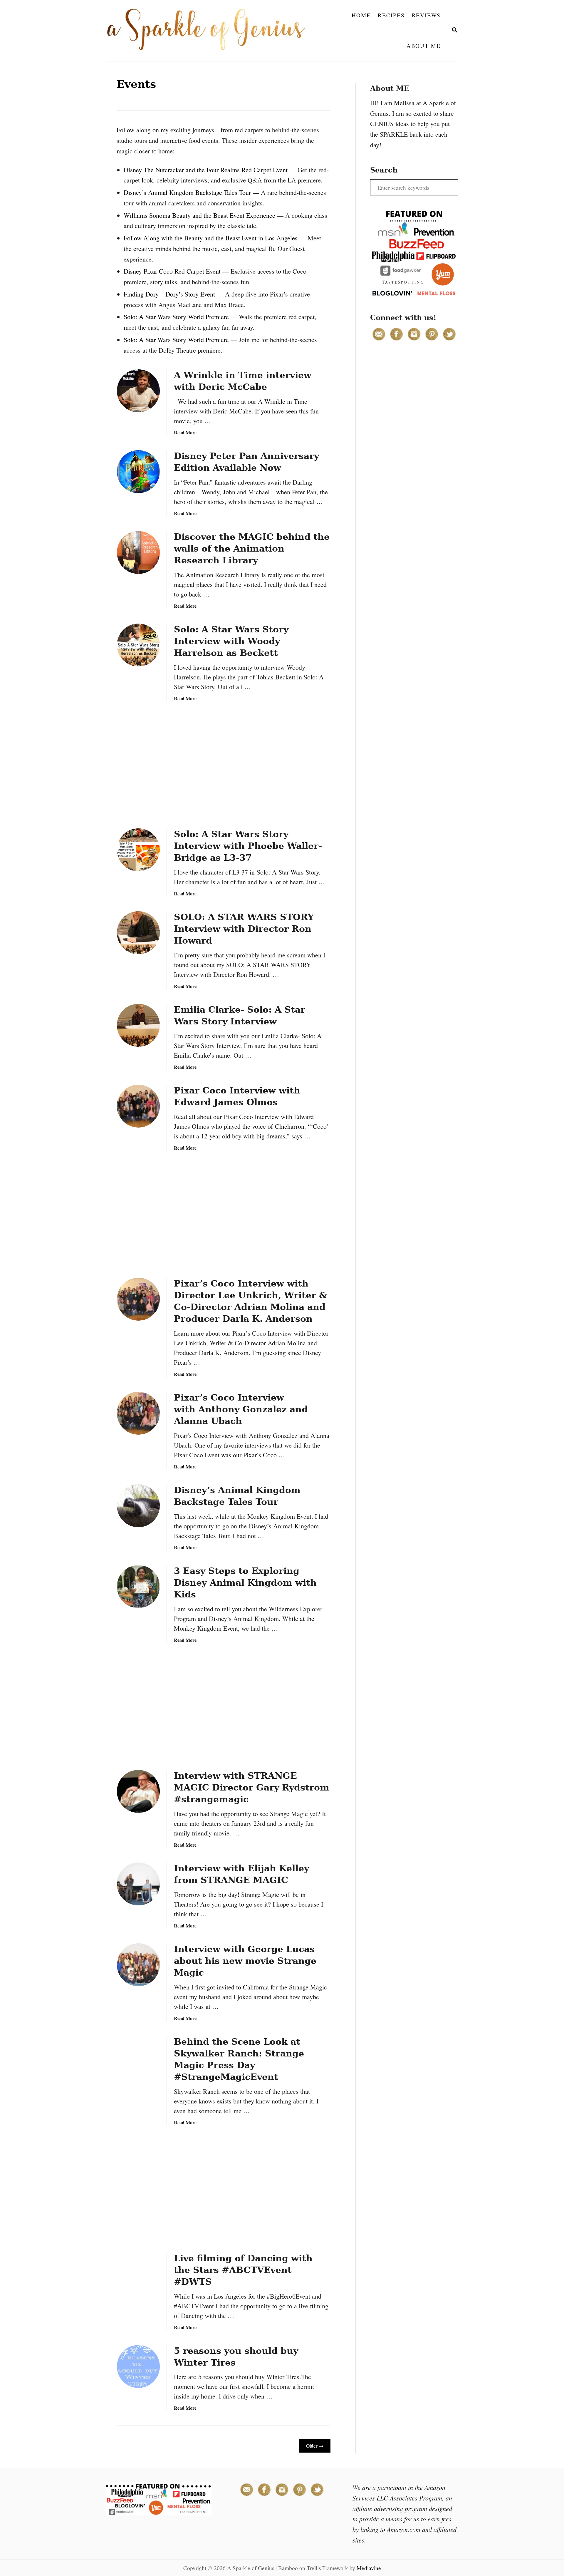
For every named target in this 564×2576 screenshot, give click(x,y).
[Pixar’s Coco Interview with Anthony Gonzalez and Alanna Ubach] (138, 1413)
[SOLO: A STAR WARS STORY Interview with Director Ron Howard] (138, 933)
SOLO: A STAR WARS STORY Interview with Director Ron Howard (244, 929)
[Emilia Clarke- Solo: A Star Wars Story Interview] (138, 1025)
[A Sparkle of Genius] (210, 31)
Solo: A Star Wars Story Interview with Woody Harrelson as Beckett (231, 641)
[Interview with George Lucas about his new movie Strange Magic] (138, 1965)
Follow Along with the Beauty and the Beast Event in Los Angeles (211, 238)
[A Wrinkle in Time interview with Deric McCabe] (138, 391)
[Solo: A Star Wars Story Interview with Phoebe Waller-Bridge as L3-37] (138, 850)
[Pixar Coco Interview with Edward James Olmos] (138, 1106)
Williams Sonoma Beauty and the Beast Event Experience (199, 215)
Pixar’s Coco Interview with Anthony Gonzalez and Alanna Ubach (241, 1409)
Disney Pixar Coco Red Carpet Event (172, 271)
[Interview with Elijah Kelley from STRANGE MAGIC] (138, 1884)
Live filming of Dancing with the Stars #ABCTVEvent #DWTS (243, 2270)
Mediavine (369, 2568)
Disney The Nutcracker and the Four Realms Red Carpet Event (206, 170)
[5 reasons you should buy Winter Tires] (138, 2366)
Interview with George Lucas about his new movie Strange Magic (245, 1961)
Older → (315, 2446)
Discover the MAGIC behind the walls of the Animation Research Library (252, 548)
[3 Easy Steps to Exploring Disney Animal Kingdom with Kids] (138, 1587)
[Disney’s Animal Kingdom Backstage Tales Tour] (138, 1506)
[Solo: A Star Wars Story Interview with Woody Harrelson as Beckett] (138, 645)
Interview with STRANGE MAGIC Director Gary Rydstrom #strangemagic (252, 1787)
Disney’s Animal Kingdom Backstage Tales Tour (187, 192)
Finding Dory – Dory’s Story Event (169, 294)
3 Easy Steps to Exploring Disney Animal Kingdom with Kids (245, 1583)
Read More (185, 432)
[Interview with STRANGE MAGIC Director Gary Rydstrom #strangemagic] (138, 1791)
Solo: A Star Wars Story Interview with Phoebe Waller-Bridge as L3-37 (248, 846)
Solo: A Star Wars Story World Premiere (176, 317)
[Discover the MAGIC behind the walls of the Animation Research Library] (138, 552)
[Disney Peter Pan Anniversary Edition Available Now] (138, 472)
